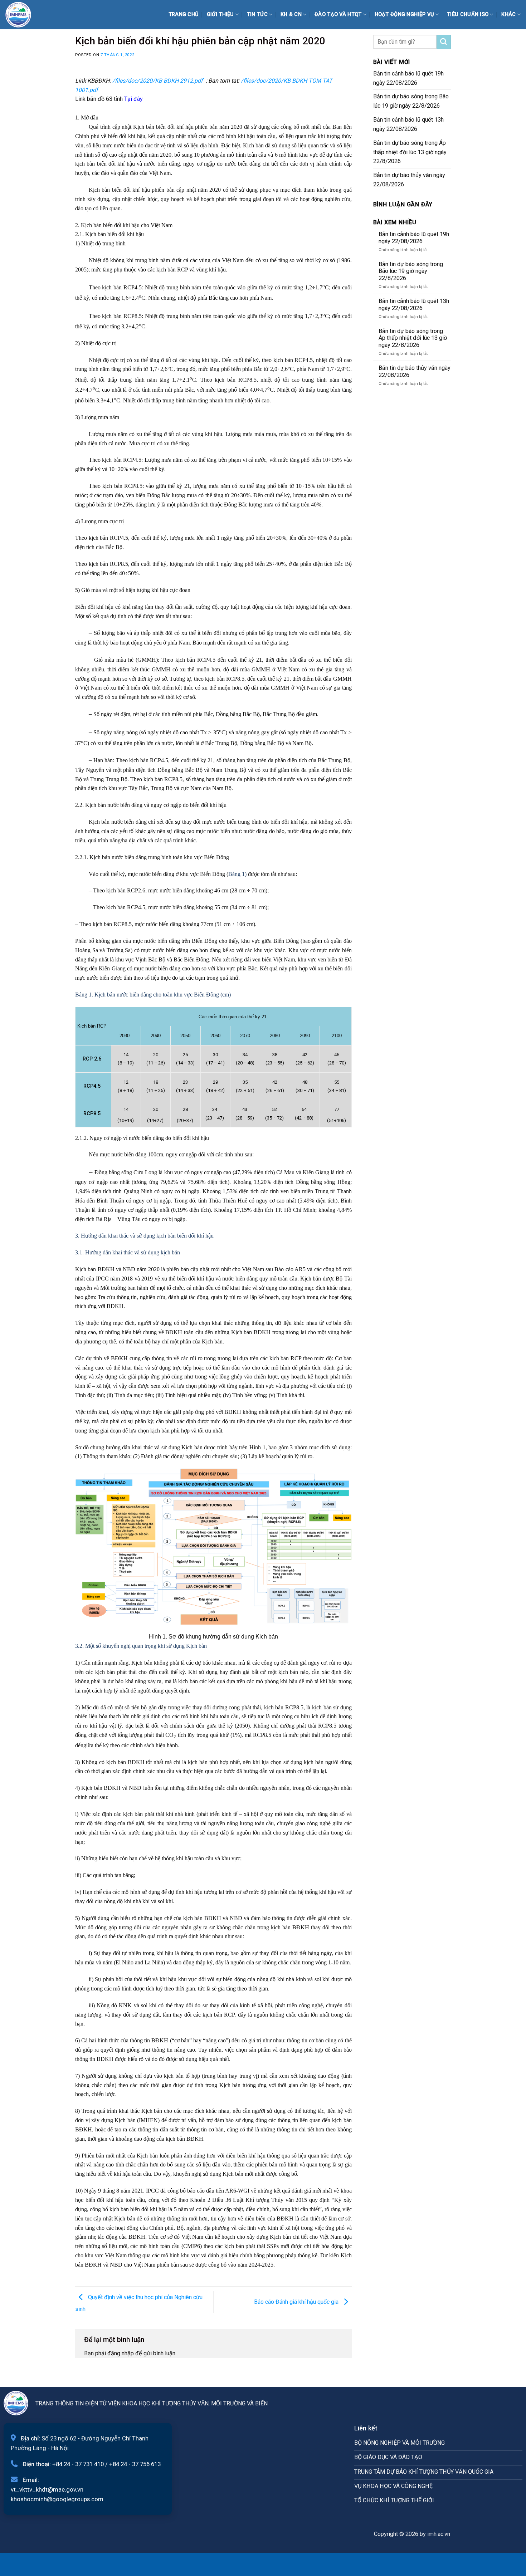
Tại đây (133, 99)
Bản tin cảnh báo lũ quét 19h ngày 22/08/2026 (408, 78)
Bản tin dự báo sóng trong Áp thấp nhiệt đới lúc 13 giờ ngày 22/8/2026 (410, 152)
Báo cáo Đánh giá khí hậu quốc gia (297, 2301)
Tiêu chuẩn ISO (468, 14)
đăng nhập (121, 2353)
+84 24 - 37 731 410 (78, 2464)
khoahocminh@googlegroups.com (57, 2499)
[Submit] (444, 42)
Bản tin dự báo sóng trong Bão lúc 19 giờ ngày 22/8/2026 (411, 101)
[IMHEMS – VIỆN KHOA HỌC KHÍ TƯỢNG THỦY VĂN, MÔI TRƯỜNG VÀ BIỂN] (23, 15)
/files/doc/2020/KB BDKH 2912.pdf (158, 81)
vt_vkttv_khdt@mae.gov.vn (47, 2489)
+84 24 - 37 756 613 (135, 2464)
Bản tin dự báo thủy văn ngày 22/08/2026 (409, 180)
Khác (508, 14)
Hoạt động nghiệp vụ (405, 14)
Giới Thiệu (220, 14)
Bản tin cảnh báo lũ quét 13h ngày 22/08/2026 (408, 124)
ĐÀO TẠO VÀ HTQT (338, 14)
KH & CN (291, 14)
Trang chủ (184, 14)
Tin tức (257, 14)
